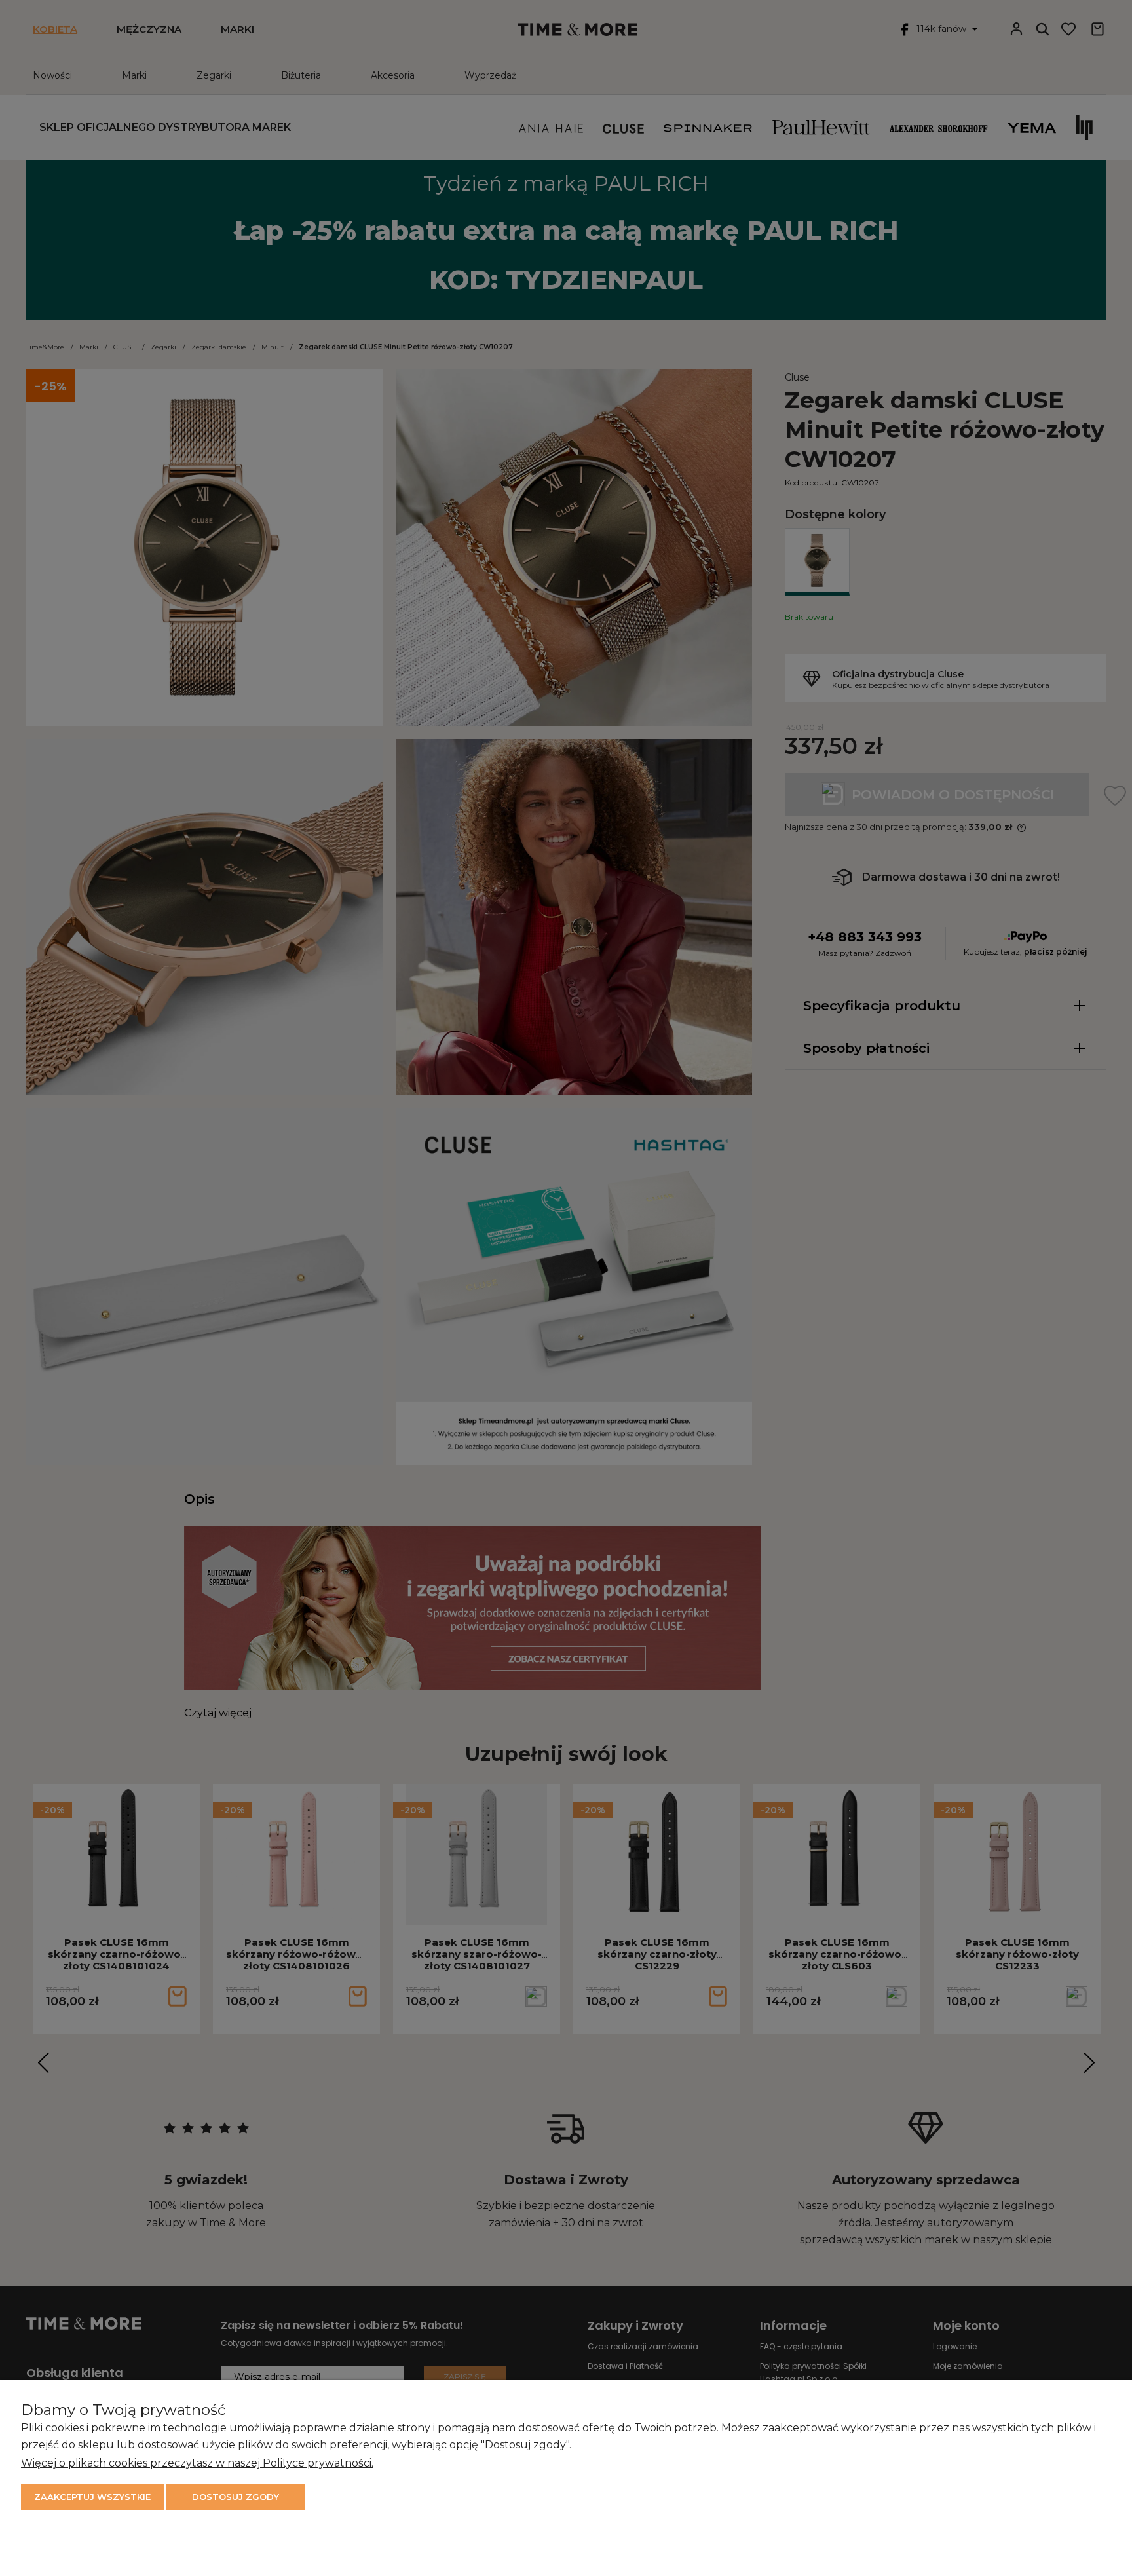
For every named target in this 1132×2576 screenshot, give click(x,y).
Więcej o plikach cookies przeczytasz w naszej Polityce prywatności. (197, 2463)
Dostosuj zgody (236, 2497)
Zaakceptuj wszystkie (92, 2497)
